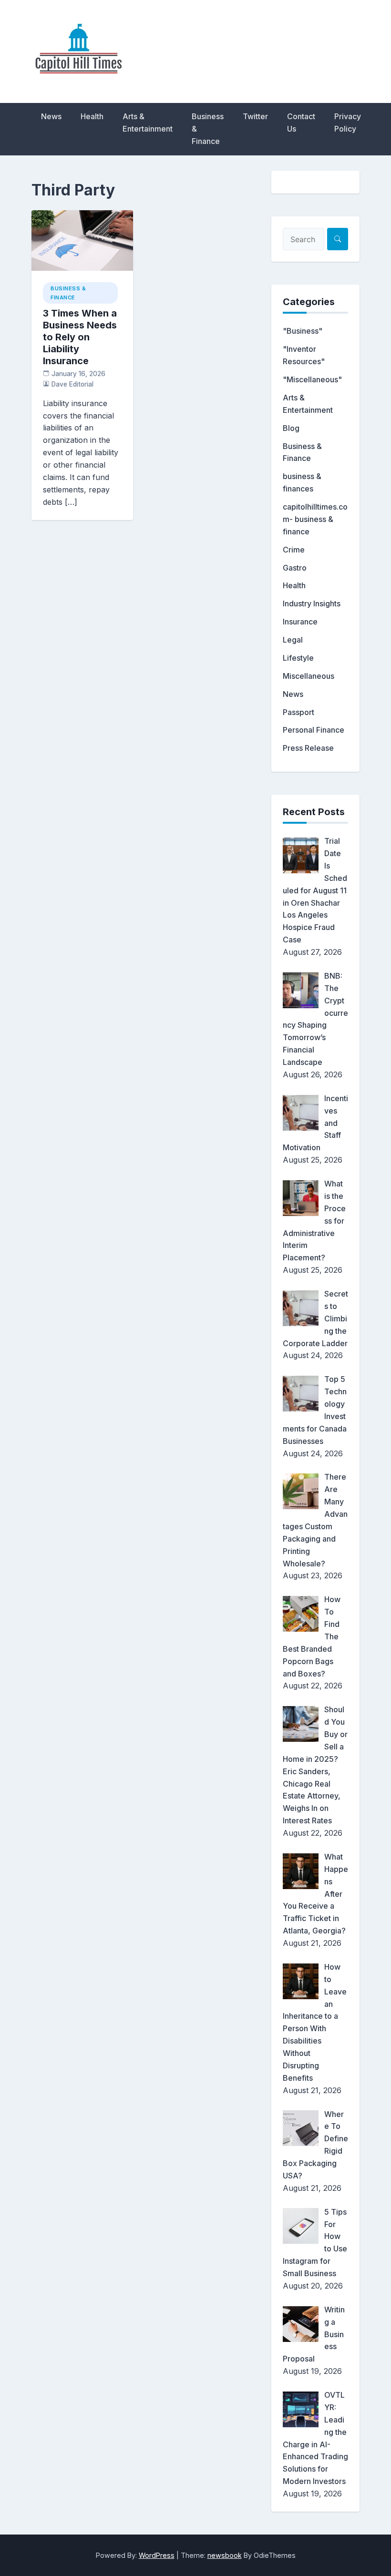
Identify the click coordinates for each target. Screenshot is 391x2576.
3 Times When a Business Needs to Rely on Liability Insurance (80, 337)
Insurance (300, 622)
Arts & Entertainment (148, 123)
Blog (291, 428)
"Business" (303, 331)
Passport (298, 712)
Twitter (255, 116)
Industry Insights (312, 603)
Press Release (308, 748)
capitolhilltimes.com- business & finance (315, 519)
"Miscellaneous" (312, 379)
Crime (294, 550)
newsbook (225, 2555)
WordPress (157, 2555)
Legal (293, 640)
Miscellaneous (309, 676)
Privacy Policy (348, 123)
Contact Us (301, 123)
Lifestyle (298, 658)
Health (92, 116)
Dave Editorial (72, 384)
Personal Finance (314, 730)
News (51, 116)
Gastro (295, 568)
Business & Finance (208, 129)
